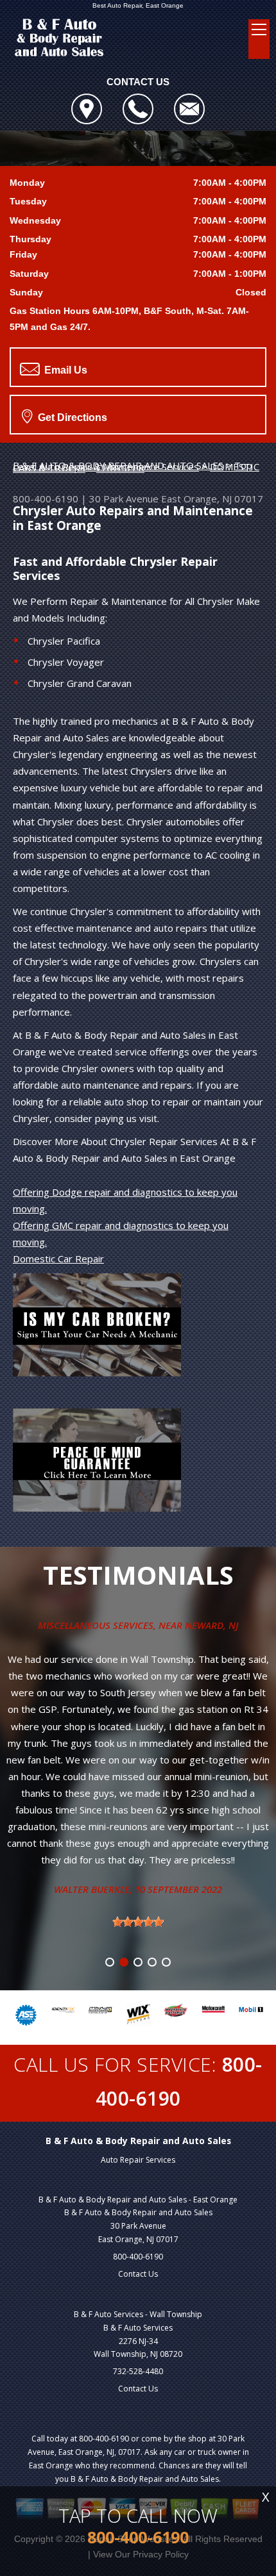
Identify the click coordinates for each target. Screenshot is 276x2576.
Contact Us (138, 2274)
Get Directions (71, 417)
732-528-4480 (138, 2371)
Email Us (65, 370)
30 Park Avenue (124, 499)
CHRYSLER (120, 468)
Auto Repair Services (138, 2160)
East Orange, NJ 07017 (212, 499)
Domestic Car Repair (58, 1259)
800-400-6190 (46, 499)
